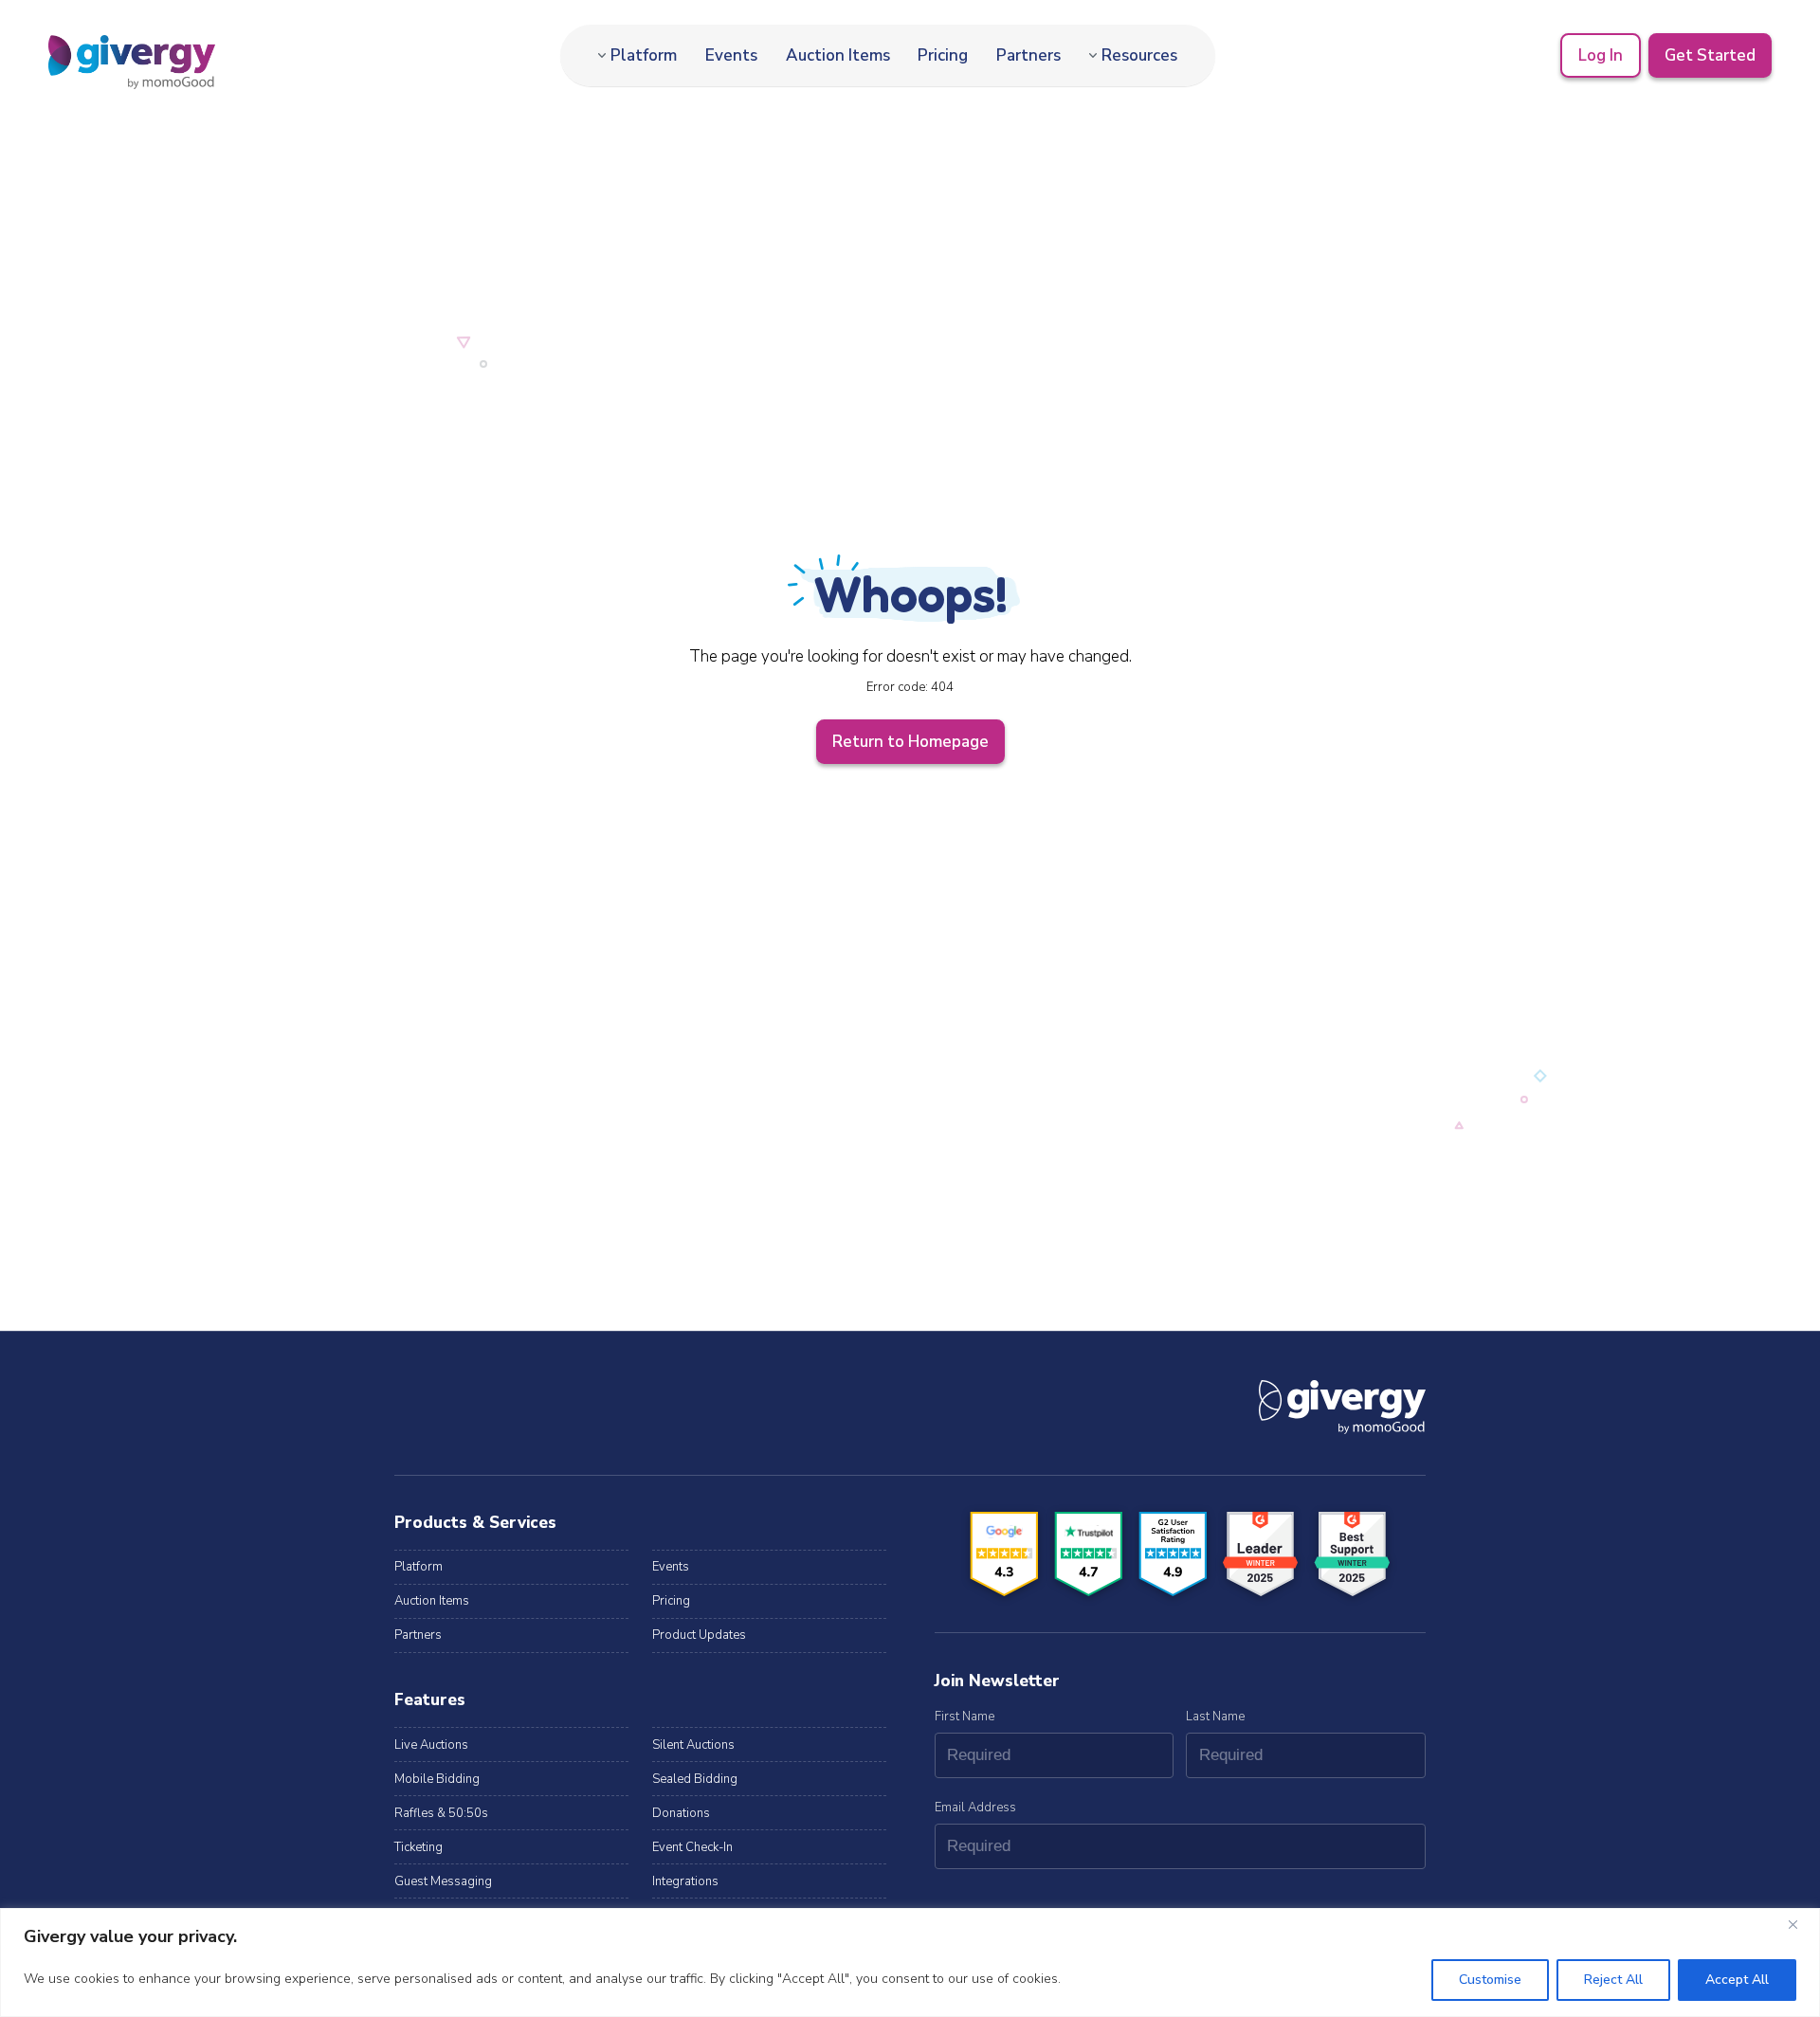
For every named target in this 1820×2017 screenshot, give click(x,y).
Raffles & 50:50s (441, 1813)
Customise (1490, 1980)
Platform (644, 55)
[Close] (1800, 1924)
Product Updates (699, 1635)
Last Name (1215, 1717)
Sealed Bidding (695, 1779)
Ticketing (419, 1847)
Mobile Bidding (437, 1779)
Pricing (943, 55)
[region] (910, 1962)
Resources (1139, 55)
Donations (681, 1813)
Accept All (1737, 1980)
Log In (1601, 55)
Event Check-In (692, 1847)
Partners (1028, 55)
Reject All (1613, 1980)
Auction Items (838, 55)
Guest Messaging (443, 1881)
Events (731, 55)
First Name (965, 1717)
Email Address (975, 1808)
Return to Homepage (910, 742)
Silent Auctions (693, 1745)
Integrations (685, 1881)
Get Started (1710, 55)
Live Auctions (431, 1745)
